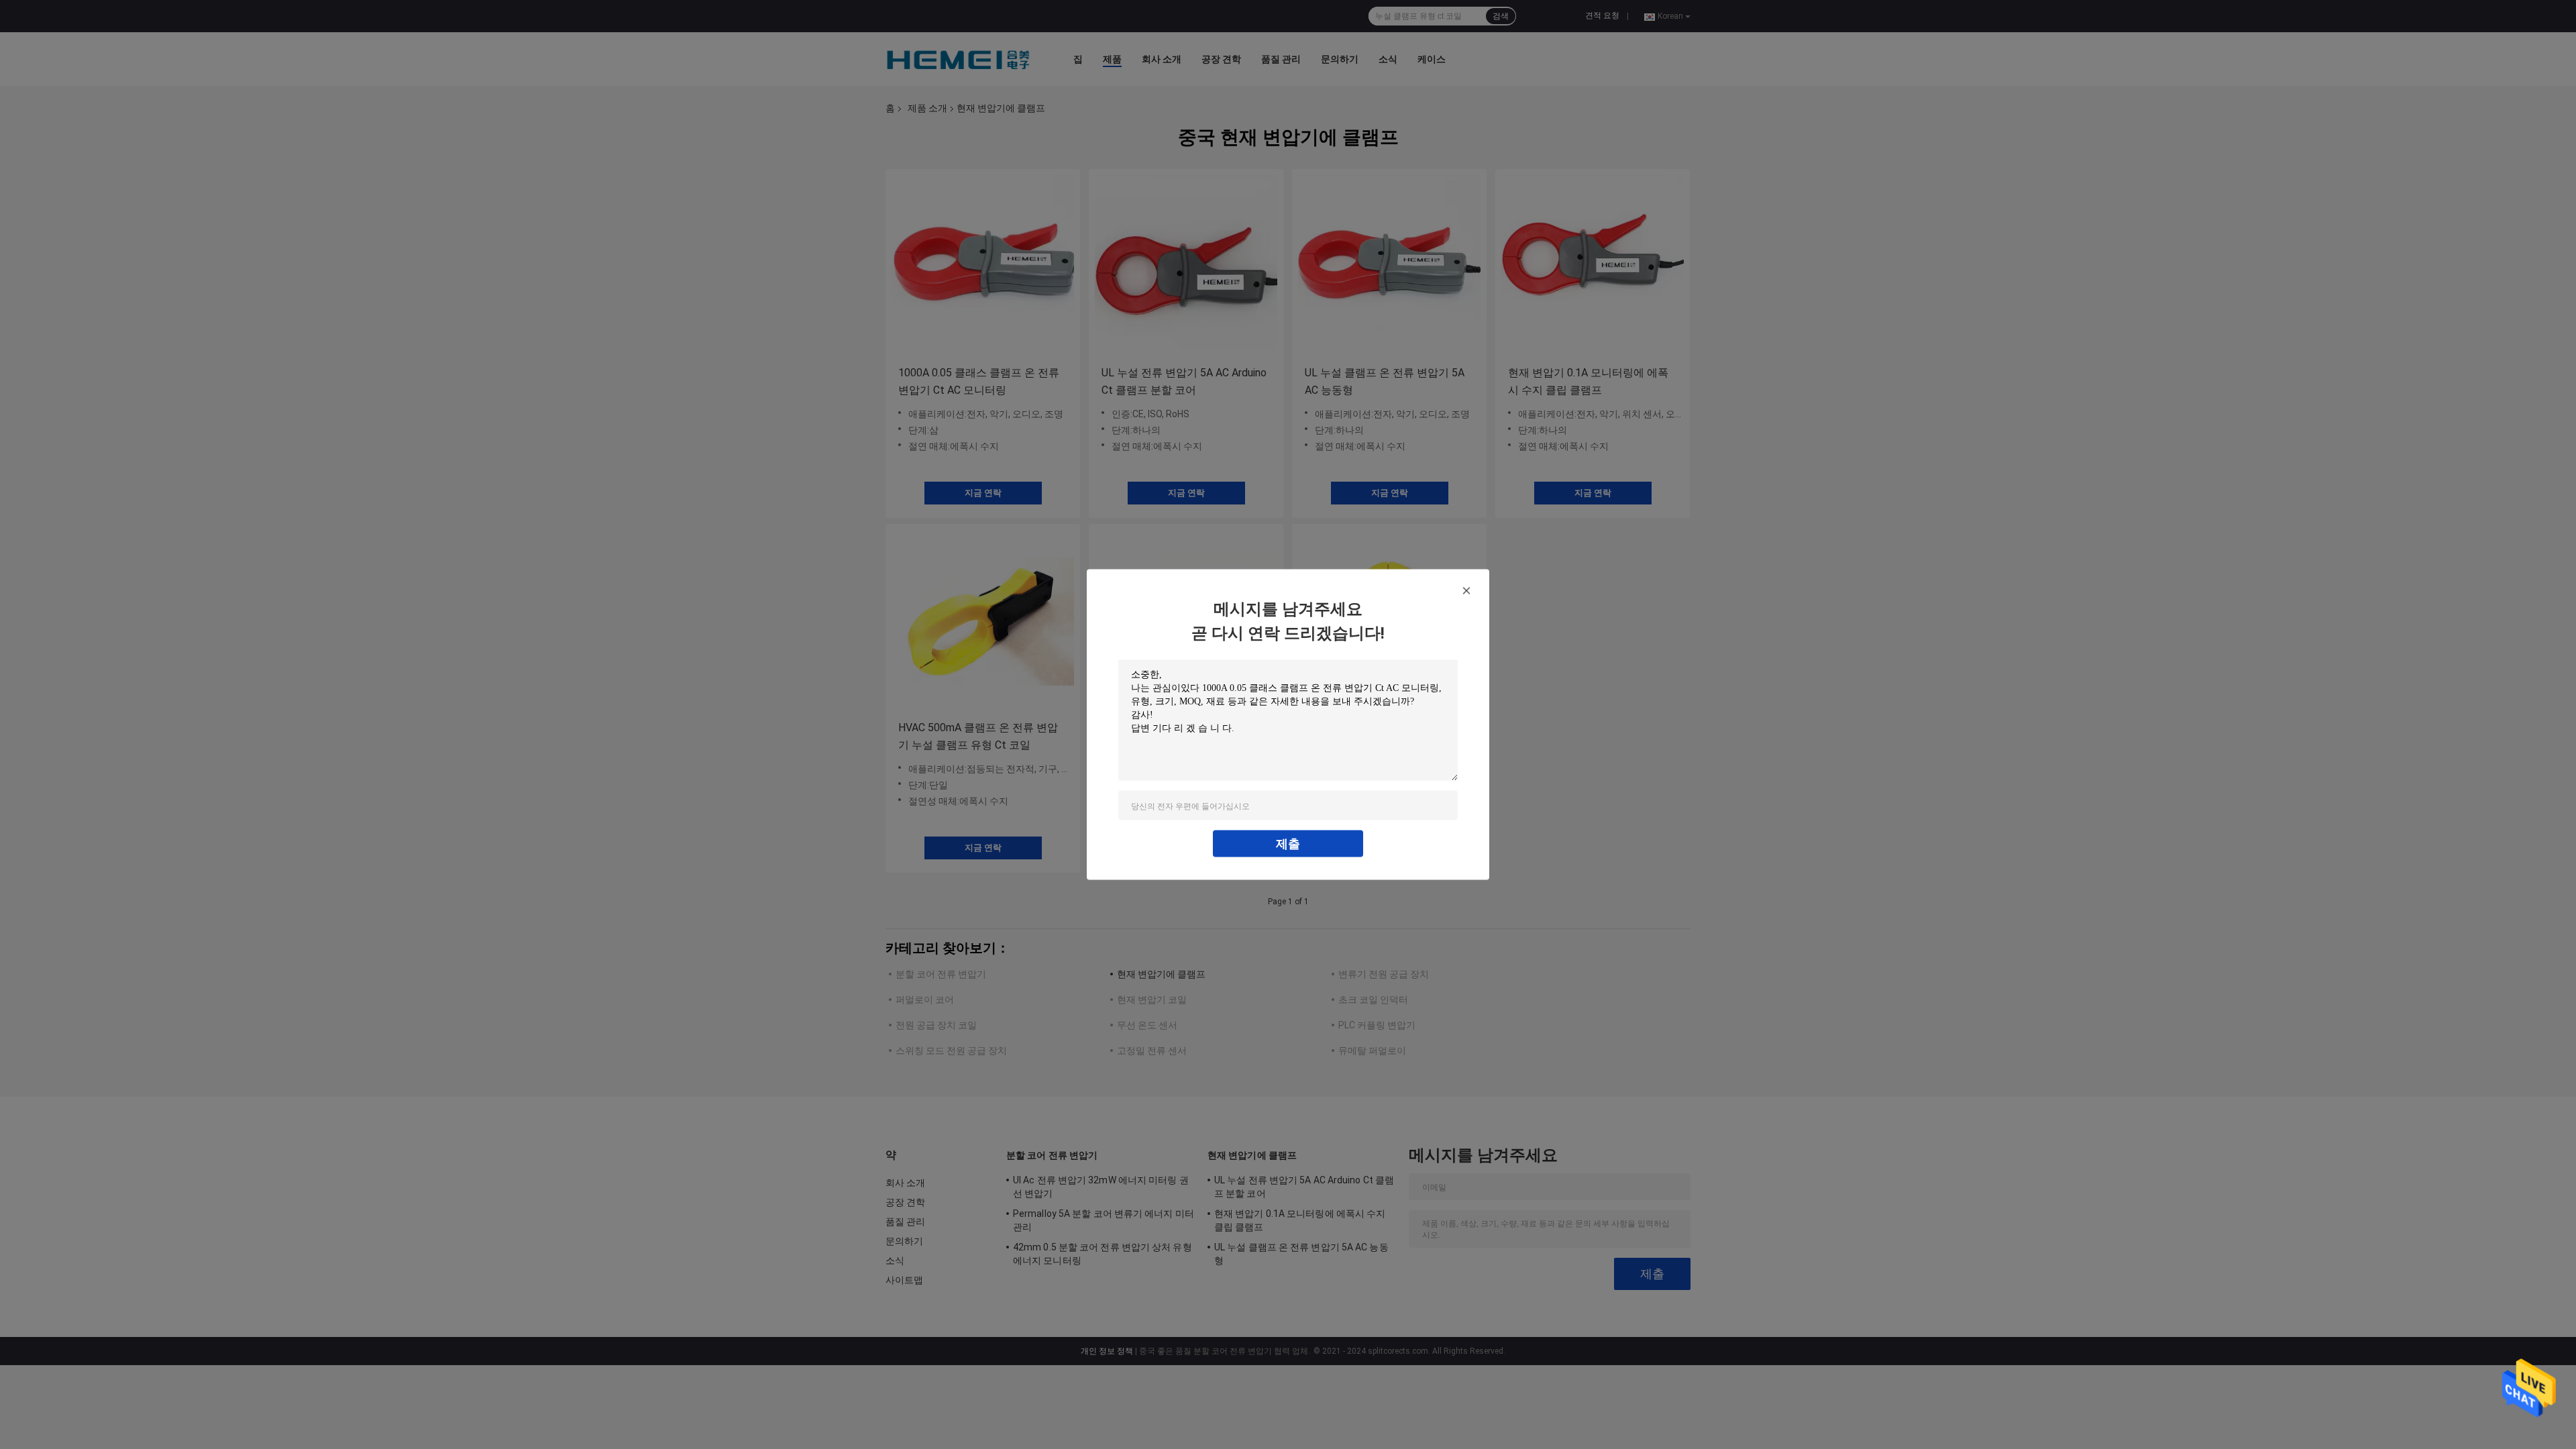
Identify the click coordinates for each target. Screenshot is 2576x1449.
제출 (1288, 844)
